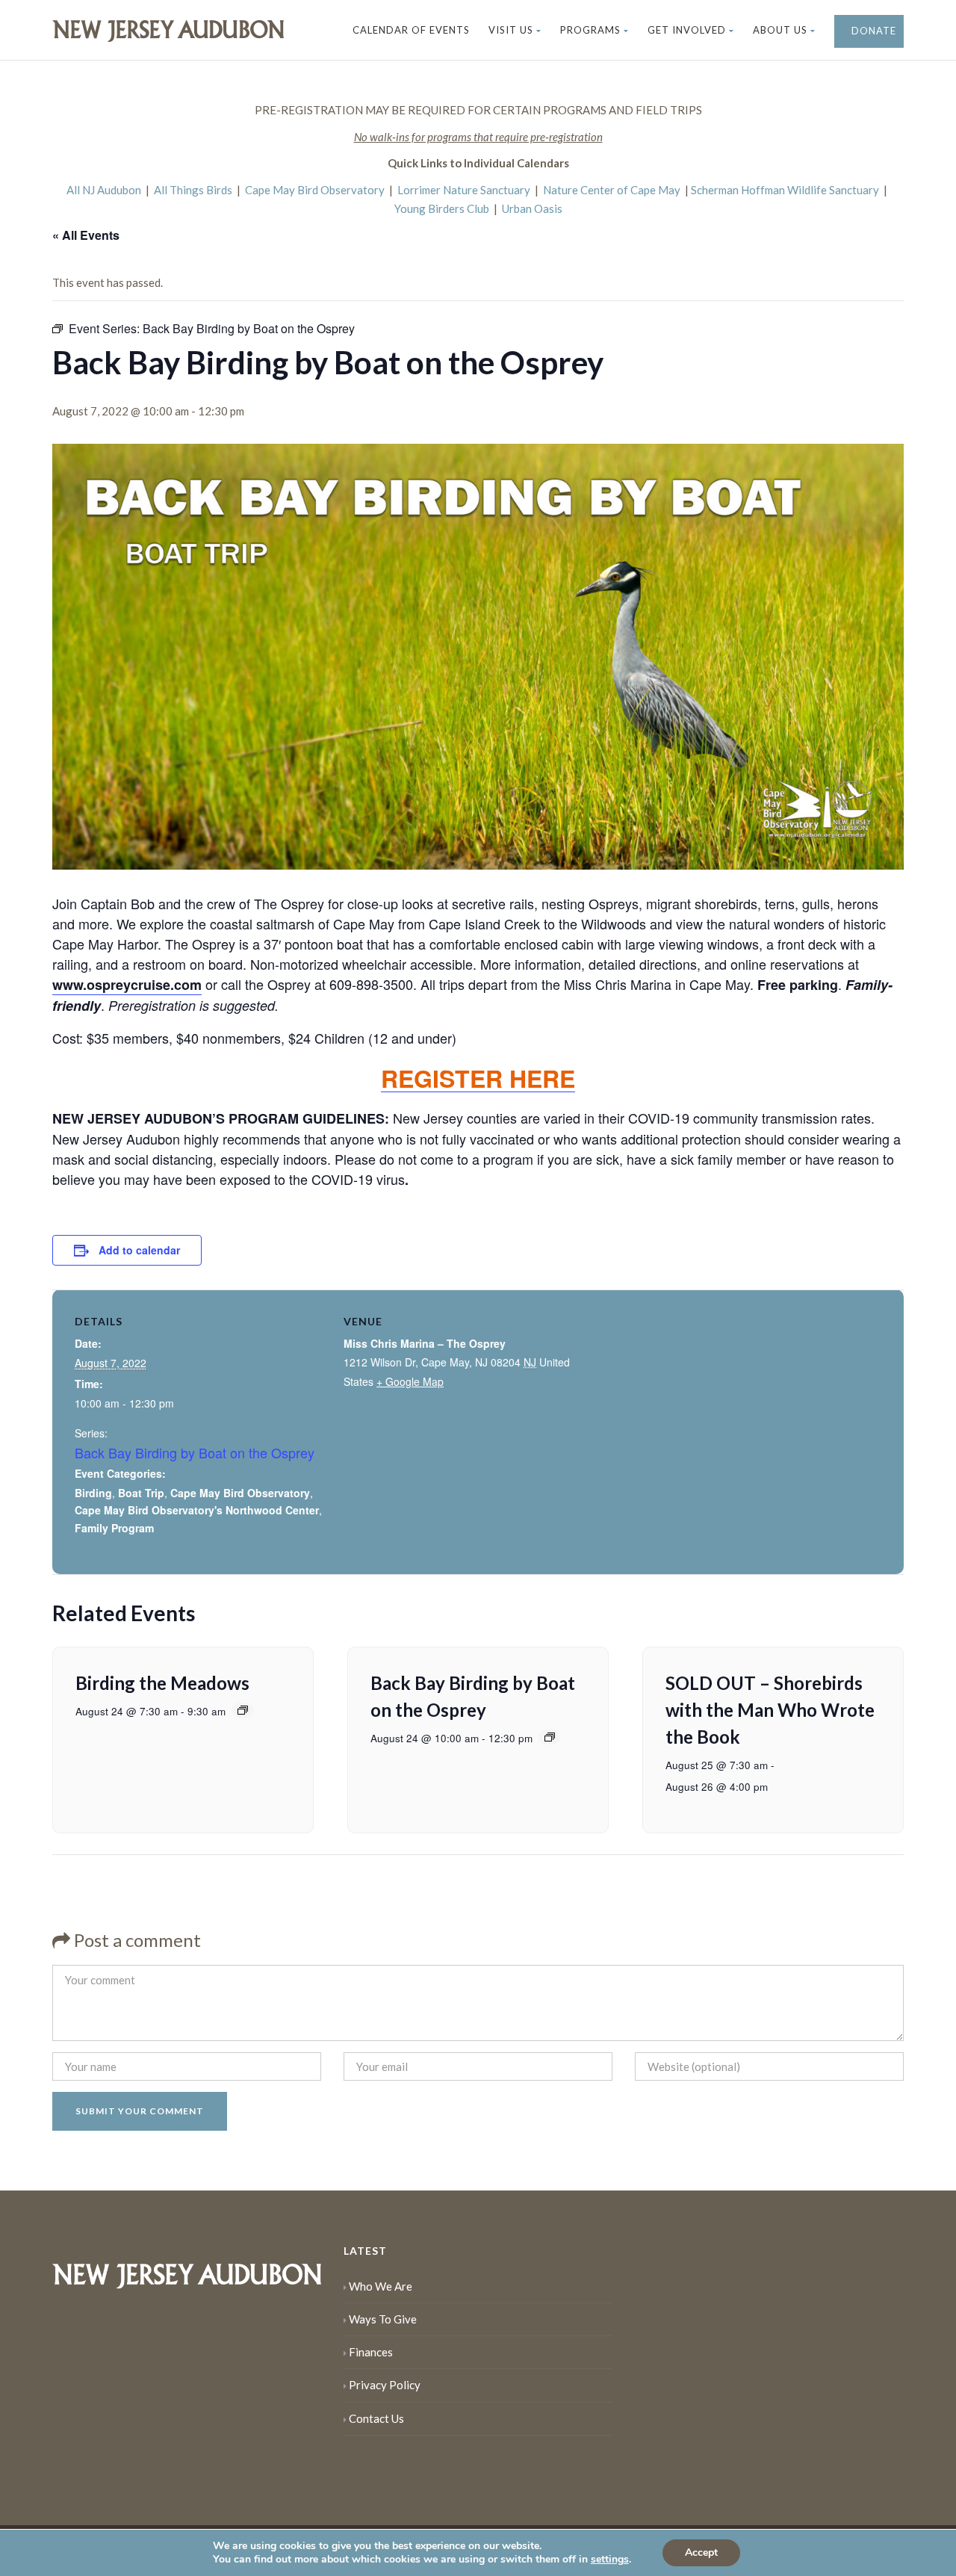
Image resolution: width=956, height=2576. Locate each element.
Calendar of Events (411, 30)
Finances (371, 2352)
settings (610, 2560)
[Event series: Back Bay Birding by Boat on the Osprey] (550, 1737)
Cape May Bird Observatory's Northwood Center (197, 1510)
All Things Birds (193, 190)
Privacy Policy (385, 2385)
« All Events (86, 235)
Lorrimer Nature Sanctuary (464, 190)
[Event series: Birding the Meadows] (243, 1710)
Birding (93, 1493)
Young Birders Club (442, 208)
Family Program (114, 1528)
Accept (701, 2552)
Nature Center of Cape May (612, 190)
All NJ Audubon (104, 190)
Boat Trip (141, 1493)
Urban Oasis (532, 208)
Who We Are (381, 2286)
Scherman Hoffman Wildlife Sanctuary (785, 190)
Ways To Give (383, 2319)
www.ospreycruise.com (127, 985)
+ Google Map (410, 1381)
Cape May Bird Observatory (315, 190)
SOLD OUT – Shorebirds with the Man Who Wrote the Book (770, 1710)
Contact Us (376, 2418)
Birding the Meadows (162, 1683)
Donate (872, 31)
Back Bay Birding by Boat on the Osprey (195, 1452)
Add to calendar (139, 1250)
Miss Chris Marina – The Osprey (425, 1343)
